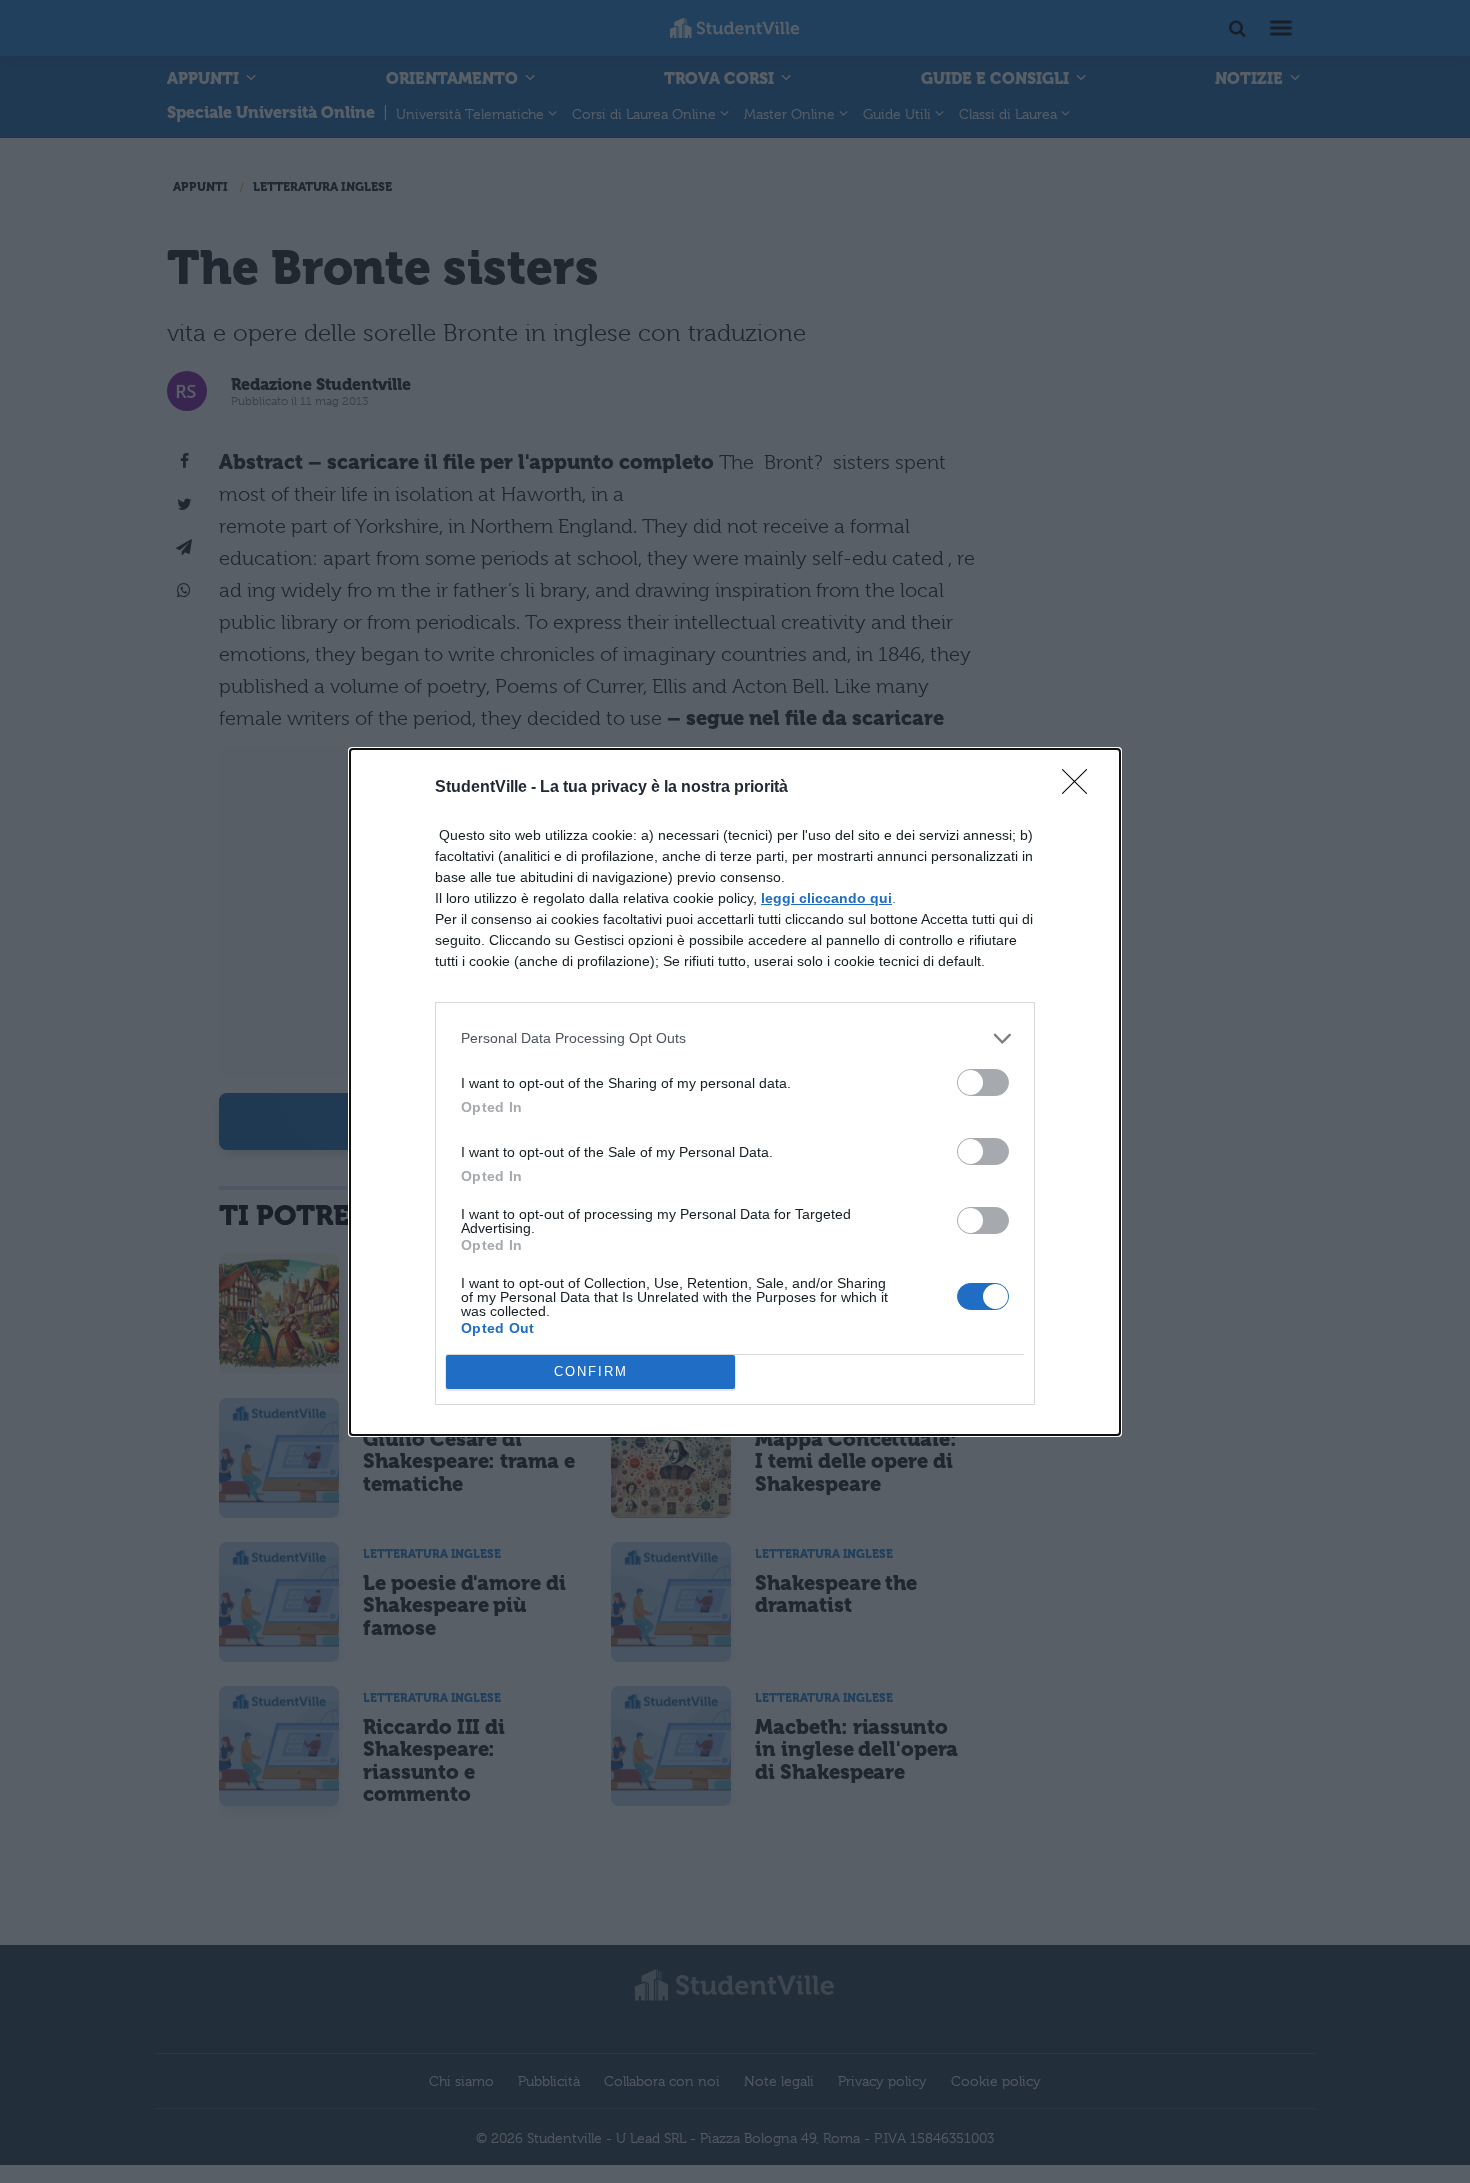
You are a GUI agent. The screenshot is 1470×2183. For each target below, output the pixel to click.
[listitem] (735, 1038)
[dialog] (735, 1092)
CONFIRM (591, 1371)
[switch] (983, 1082)
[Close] (1081, 788)
